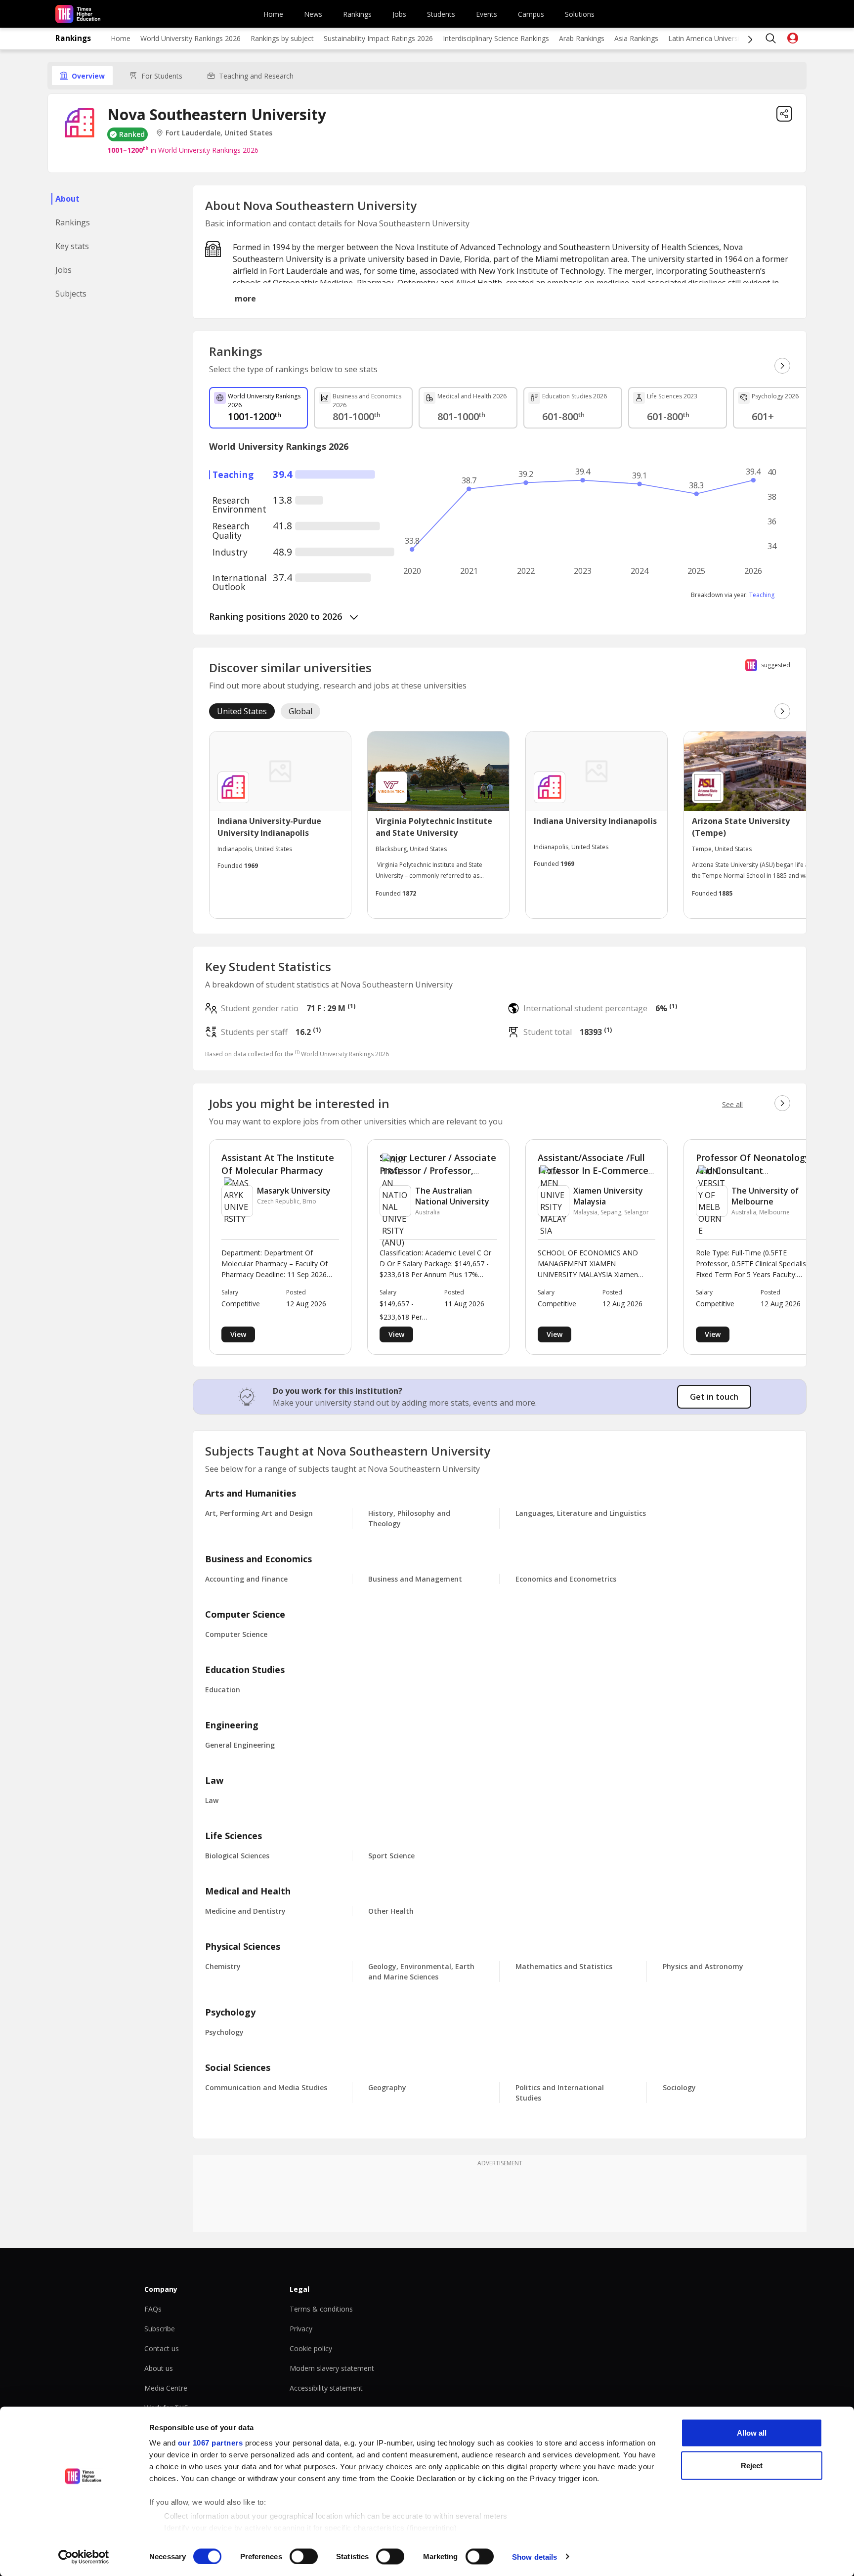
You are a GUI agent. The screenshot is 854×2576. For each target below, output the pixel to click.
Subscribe (160, 2329)
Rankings (357, 14)
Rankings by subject (282, 38)
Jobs (399, 14)
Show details (534, 2556)
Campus (531, 14)
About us (159, 2368)
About (67, 199)
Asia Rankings (636, 38)
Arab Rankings (582, 38)
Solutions (580, 14)
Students (441, 14)
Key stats (72, 246)
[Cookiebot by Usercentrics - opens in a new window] (84, 2557)
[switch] (304, 2556)
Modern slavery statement (332, 2368)
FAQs (153, 2309)
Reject (752, 2465)
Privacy (301, 2329)
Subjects (71, 294)
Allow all (752, 2433)
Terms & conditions (321, 2309)
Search (771, 39)
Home (273, 14)
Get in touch (714, 1397)
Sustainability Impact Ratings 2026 (378, 38)
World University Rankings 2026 (191, 38)
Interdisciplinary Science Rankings (496, 38)
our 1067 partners (211, 2443)
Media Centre (166, 2388)
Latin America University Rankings (722, 38)
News (313, 14)
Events (487, 14)
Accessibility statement (326, 2388)
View (238, 1334)
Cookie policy (311, 2348)
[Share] (784, 114)
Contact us (162, 2348)
